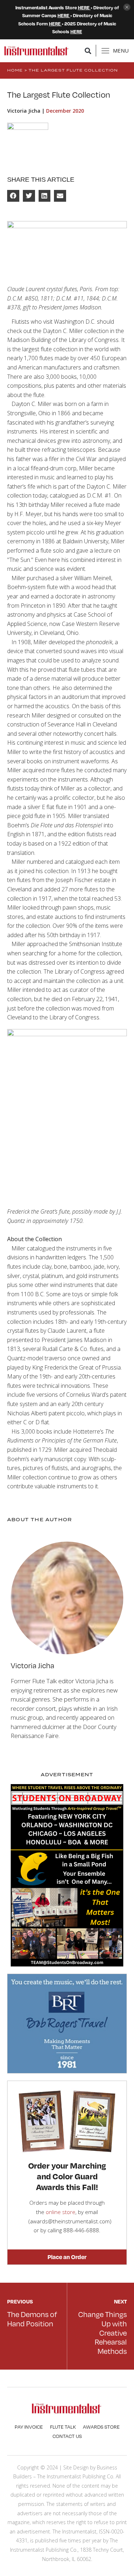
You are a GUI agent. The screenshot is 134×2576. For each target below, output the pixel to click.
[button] (88, 51)
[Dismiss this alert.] (127, 8)
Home (15, 70)
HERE (84, 8)
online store (61, 2212)
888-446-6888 (81, 2230)
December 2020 (65, 111)
